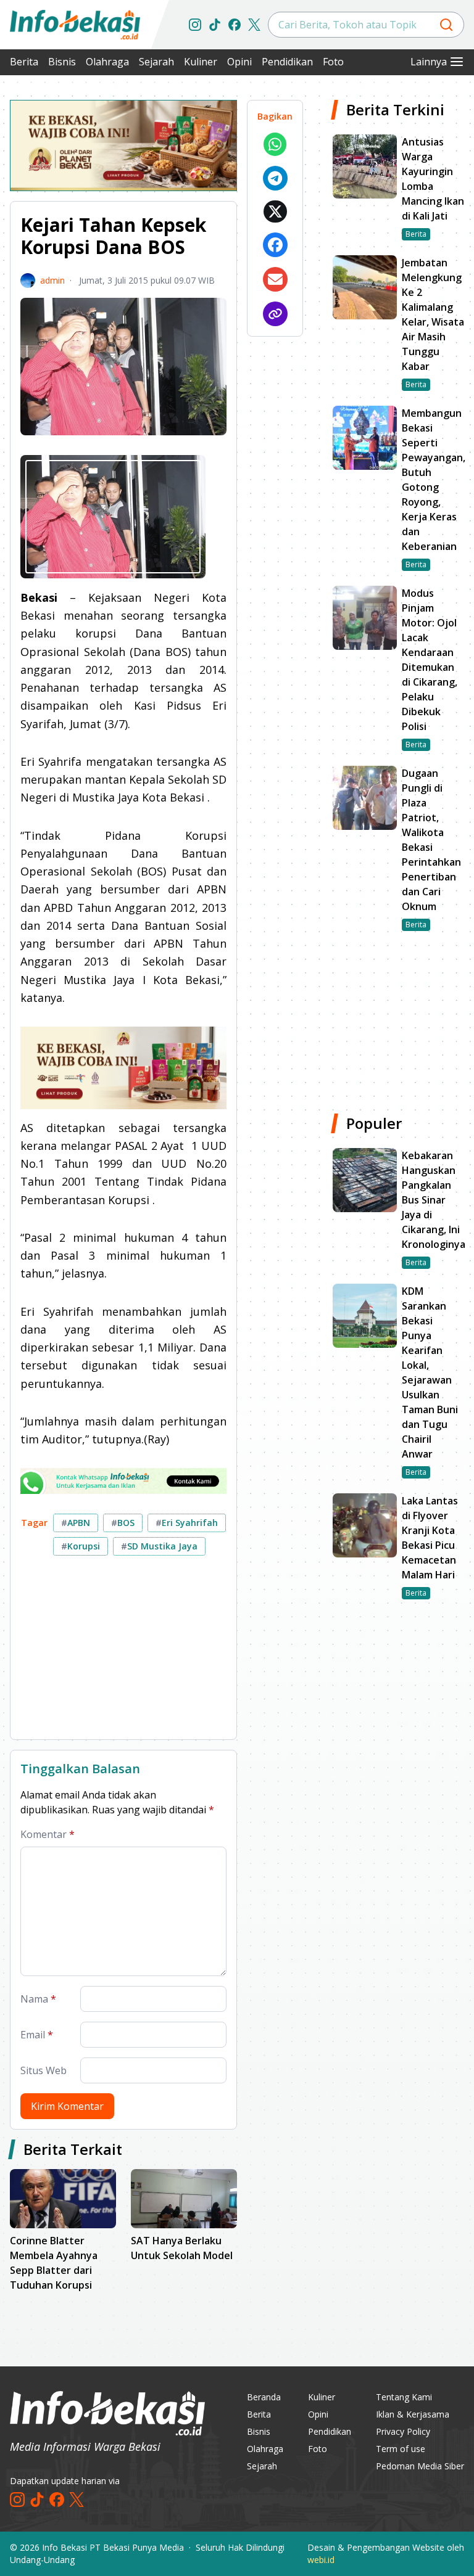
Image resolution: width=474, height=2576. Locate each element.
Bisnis (62, 62)
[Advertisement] (123, 1652)
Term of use (401, 2449)
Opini (239, 62)
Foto (333, 62)
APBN (76, 1523)
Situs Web (44, 2070)
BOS (123, 1523)
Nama (38, 1999)
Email (37, 2035)
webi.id (321, 2560)
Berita (24, 62)
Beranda (264, 2397)
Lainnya (429, 62)
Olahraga (107, 62)
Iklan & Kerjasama (413, 2414)
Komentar (48, 1834)
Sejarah (156, 62)
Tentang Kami (404, 2397)
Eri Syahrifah (187, 1523)
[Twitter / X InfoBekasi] (254, 25)
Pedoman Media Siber (420, 2466)
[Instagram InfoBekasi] (195, 25)
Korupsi (81, 1546)
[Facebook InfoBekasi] (235, 25)
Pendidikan (287, 62)
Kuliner (201, 62)
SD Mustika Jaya (159, 1546)
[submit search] (446, 25)
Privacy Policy (403, 2431)
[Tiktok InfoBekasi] (215, 25)
